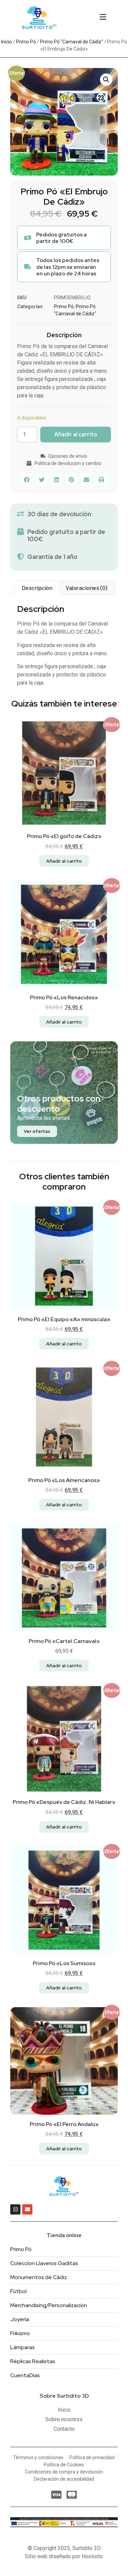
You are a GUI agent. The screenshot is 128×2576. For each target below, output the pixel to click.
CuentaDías (25, 2375)
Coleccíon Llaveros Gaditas (44, 2263)
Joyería (20, 2319)
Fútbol (18, 2291)
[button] (103, 17)
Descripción (37, 588)
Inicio (6, 42)
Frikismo (20, 2333)
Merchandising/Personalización (49, 2305)
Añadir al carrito (76, 434)
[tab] (37, 588)
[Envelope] (27, 2209)
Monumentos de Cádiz (39, 2277)
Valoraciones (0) (86, 588)
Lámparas (23, 2347)
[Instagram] (15, 2209)
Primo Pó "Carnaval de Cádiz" (72, 42)
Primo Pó (26, 42)
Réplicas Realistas (33, 2361)
